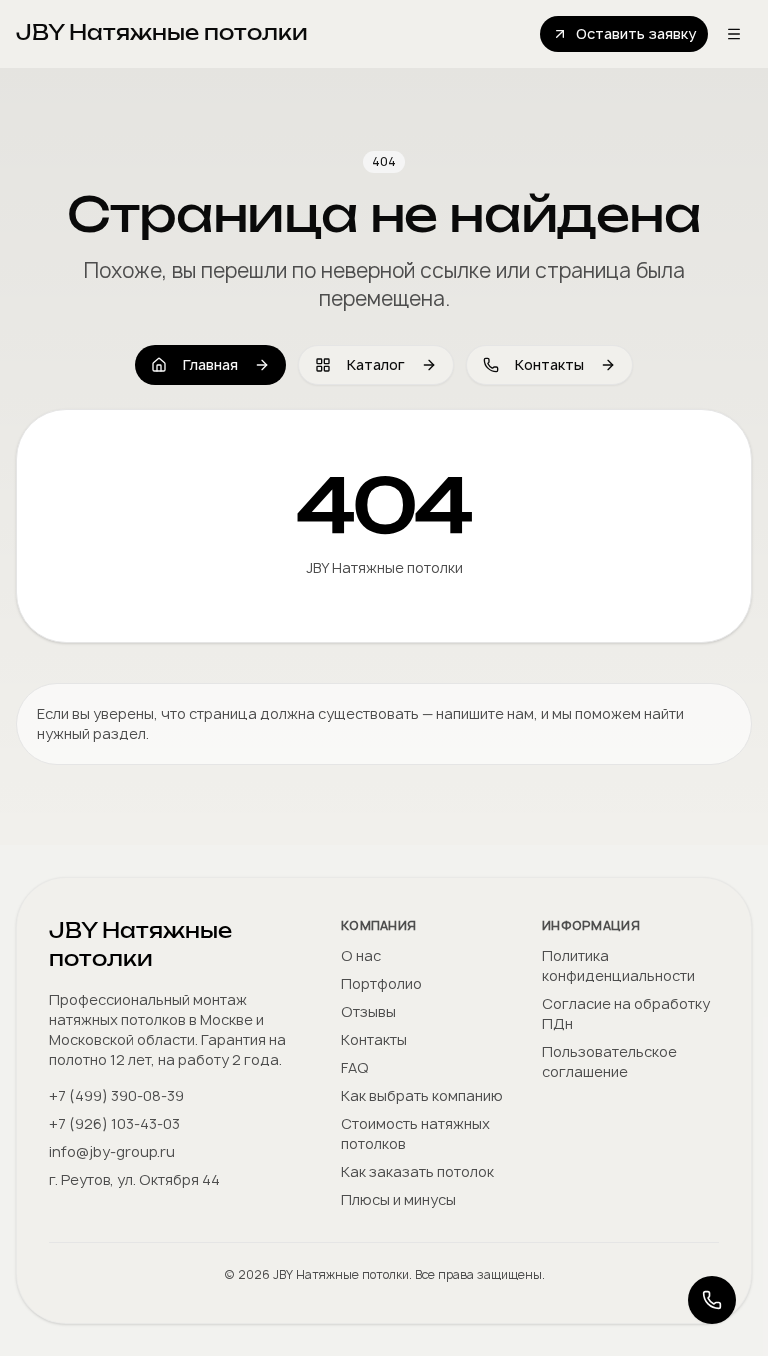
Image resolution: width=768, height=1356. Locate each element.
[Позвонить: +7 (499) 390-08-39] (712, 1300)
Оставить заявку (636, 33)
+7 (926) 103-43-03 (114, 1123)
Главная (210, 364)
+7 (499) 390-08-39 (116, 1095)
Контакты (549, 364)
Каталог (376, 364)
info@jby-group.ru (112, 1151)
